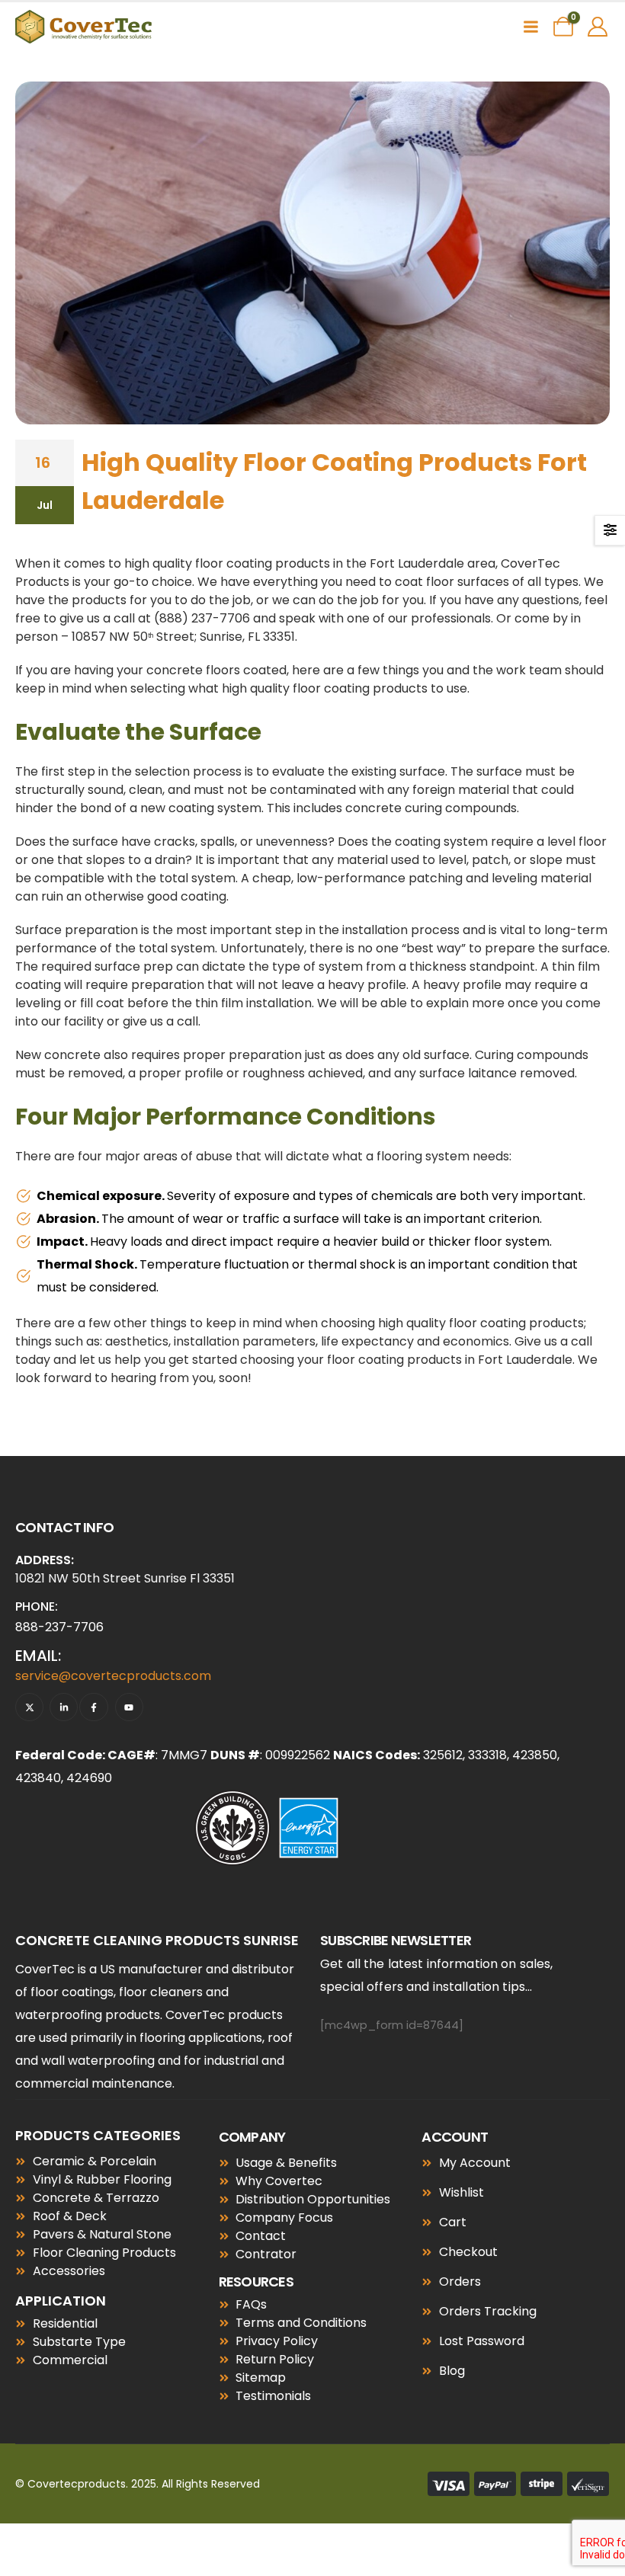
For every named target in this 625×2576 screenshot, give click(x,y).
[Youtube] (129, 1707)
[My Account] (598, 27)
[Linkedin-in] (64, 1707)
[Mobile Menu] (530, 27)
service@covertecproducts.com (113, 1676)
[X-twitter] (29, 1707)
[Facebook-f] (93, 1707)
